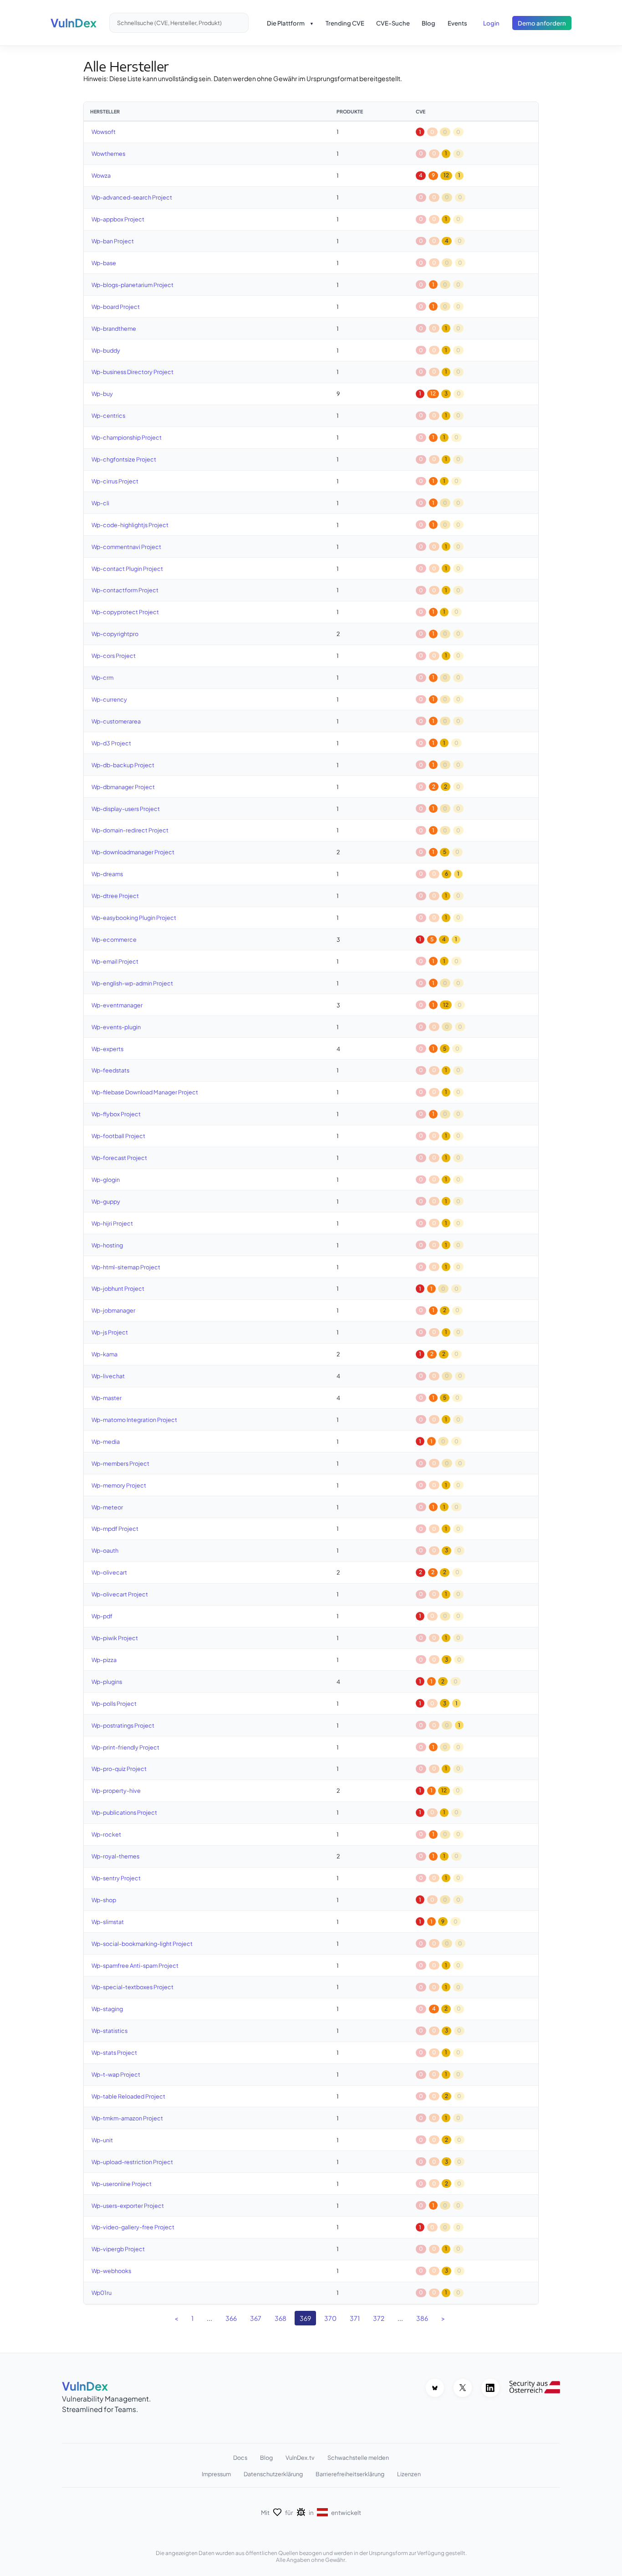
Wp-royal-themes (115, 1856)
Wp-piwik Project (115, 1638)
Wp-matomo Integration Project (134, 1420)
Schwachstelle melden (358, 2458)
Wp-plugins (107, 1682)
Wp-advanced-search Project (132, 197)
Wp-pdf (102, 1616)
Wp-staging (107, 2009)
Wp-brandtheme (114, 328)
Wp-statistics (110, 2031)
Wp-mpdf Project (115, 1529)
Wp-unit (102, 2140)
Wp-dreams (107, 874)
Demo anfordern (542, 23)
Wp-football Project (118, 1136)
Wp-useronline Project (122, 2184)
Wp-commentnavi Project (126, 547)
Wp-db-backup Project (123, 765)
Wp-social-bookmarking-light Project (142, 1944)
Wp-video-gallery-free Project (133, 2227)
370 (330, 2318)
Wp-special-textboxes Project (133, 1987)
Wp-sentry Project (116, 1878)
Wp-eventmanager (117, 1005)
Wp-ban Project (113, 241)
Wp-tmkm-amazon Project (127, 2118)
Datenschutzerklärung (273, 2474)
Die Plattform (286, 23)
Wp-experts (107, 1049)
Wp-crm (102, 677)
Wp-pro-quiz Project (119, 1769)
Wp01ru (102, 2293)
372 (379, 2318)
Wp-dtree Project (115, 896)
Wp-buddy (106, 350)
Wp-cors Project (114, 656)
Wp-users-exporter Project (128, 2206)
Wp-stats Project (114, 2053)
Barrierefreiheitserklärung (350, 2474)
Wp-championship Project (127, 437)
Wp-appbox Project (118, 219)
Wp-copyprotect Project (125, 612)
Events (457, 23)
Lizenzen (409, 2474)
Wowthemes (108, 154)
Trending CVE (345, 23)
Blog (428, 23)
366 (231, 2318)
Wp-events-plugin (116, 1027)
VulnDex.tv (300, 2458)
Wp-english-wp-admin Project (132, 983)
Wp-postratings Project (123, 1725)
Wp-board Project (116, 307)
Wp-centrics (108, 416)
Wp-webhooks (111, 2271)
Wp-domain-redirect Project (130, 830)
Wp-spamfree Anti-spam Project (135, 1965)
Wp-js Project (110, 1332)
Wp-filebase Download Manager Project (145, 1092)
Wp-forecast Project (119, 1158)
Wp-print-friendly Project (125, 1747)
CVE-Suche (393, 23)
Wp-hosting (107, 1245)
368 (280, 2318)
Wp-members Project (120, 1463)
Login (491, 23)
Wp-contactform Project (125, 590)
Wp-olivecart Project (120, 1594)
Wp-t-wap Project (116, 2074)
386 (422, 2318)
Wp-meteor (107, 1507)
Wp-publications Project (124, 1812)
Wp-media (106, 1442)
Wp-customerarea (116, 721)
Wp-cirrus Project (115, 481)
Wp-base (104, 263)
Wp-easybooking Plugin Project (134, 918)
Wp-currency (109, 699)
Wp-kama (105, 1354)
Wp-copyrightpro (115, 634)
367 (256, 2318)
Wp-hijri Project (112, 1223)
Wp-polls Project (114, 1704)
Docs (240, 2458)
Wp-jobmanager (113, 1310)
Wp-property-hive (116, 1791)
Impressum (216, 2474)
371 (355, 2318)
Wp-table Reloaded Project (128, 2096)
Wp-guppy (106, 1201)
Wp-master (107, 1398)
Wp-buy (102, 394)
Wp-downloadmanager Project (133, 852)
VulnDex (74, 23)
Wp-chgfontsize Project (124, 459)
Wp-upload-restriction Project (132, 2162)
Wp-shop (104, 1900)
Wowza (101, 175)
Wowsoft (104, 132)
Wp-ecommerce (114, 939)
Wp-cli (100, 503)
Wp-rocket (106, 1834)
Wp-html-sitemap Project (126, 1267)
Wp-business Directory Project (133, 372)
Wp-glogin (106, 1180)
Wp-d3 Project (111, 743)
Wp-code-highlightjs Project (130, 525)
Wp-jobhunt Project (118, 1288)
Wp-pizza (104, 1660)
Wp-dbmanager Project (123, 787)
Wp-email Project (115, 961)
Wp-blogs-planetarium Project (133, 285)
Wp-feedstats (110, 1070)
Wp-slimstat (108, 1922)
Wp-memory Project (119, 1485)
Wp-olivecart (109, 1572)
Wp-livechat (108, 1376)
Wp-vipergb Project (118, 2249)
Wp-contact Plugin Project (127, 569)
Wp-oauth (105, 1550)
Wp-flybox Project (116, 1114)
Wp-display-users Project (126, 809)
